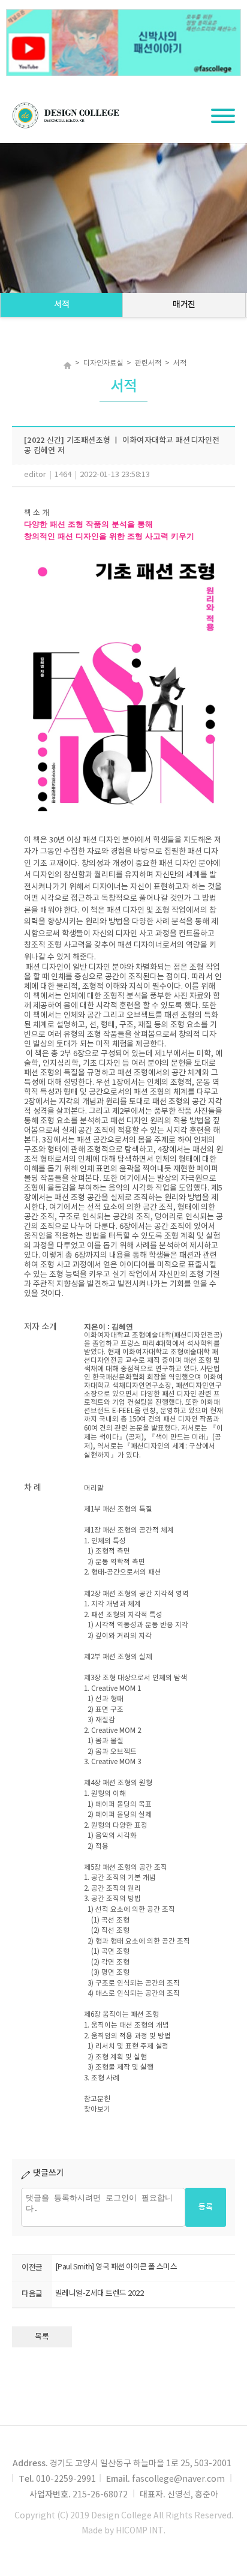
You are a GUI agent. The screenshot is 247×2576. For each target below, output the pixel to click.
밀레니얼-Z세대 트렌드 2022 (99, 2294)
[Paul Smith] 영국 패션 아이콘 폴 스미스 (116, 2267)
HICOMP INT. (141, 2531)
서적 (61, 305)
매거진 (184, 305)
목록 (42, 2337)
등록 (206, 2207)
